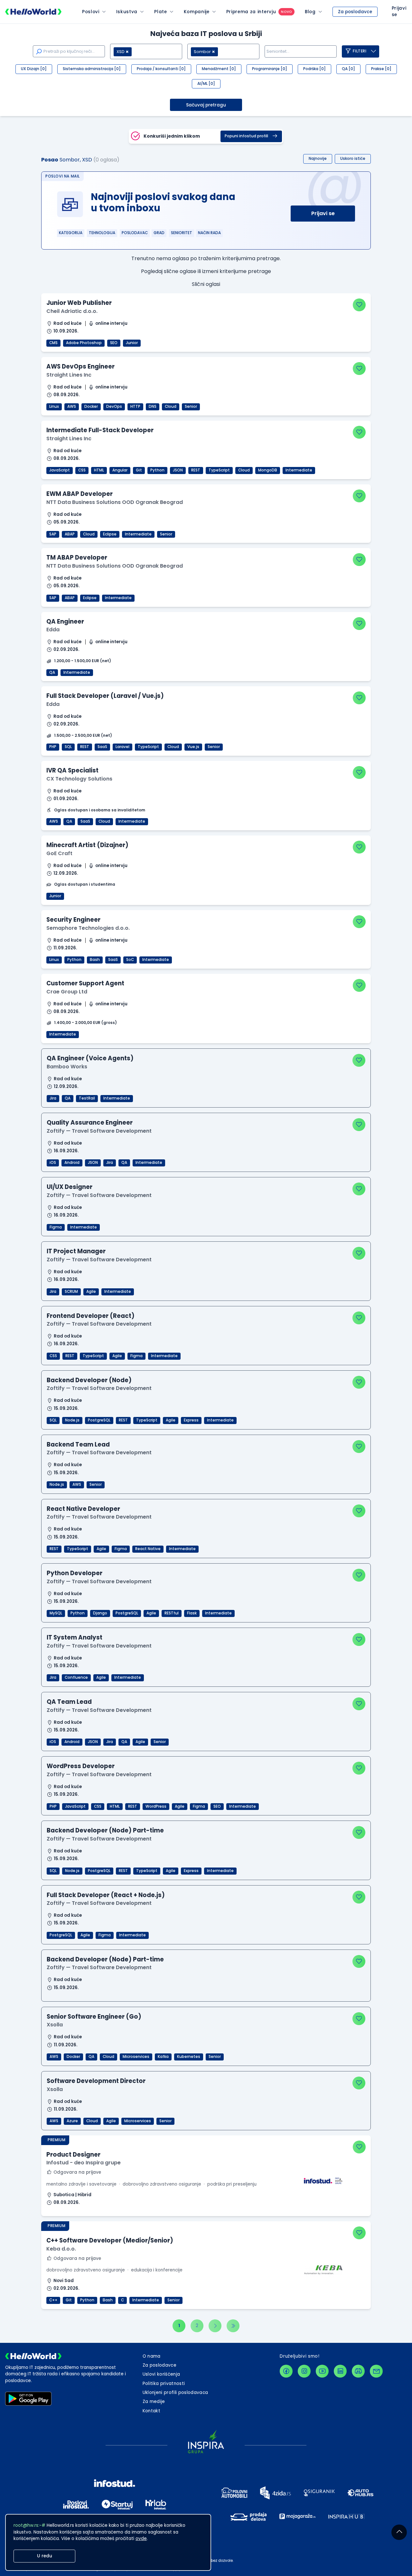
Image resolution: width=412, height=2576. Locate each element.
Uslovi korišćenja (161, 2374)
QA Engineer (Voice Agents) (90, 1058)
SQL (68, 747)
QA (52, 672)
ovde (141, 2539)
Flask (192, 1613)
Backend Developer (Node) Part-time (105, 1830)
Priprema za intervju (251, 12)
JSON (178, 470)
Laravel (122, 747)
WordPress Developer (81, 1766)
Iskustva (127, 12)
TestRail (87, 1098)
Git (139, 470)
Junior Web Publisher (79, 303)
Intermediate (299, 470)
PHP (53, 747)
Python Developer (75, 1573)
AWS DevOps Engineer (80, 366)
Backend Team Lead (78, 1444)
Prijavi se (323, 213)
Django (100, 1613)
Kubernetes (189, 2057)
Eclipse (110, 534)
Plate (160, 12)
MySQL (56, 1613)
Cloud (171, 406)
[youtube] (322, 2371)
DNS (153, 406)
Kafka (163, 2057)
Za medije (154, 2402)
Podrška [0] (314, 69)
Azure (72, 2121)
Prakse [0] (381, 69)
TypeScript (219, 470)
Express (191, 1420)
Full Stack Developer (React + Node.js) (106, 1895)
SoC (130, 960)
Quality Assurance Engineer (90, 1123)
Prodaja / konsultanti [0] (161, 69)
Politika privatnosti (164, 2384)
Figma (56, 1227)
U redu (45, 2556)
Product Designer (73, 2155)
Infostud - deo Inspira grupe (84, 2163)
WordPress (156, 1806)
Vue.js (193, 747)
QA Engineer (65, 621)
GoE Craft (59, 853)
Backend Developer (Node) (89, 1380)
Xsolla (55, 2025)
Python (157, 470)
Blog (310, 12)
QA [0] (348, 69)
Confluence (76, 1677)
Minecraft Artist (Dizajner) (87, 845)
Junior (132, 343)
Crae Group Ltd (67, 992)
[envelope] (376, 2371)
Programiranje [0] (270, 69)
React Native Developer (83, 1509)
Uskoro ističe (353, 159)
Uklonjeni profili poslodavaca (175, 2393)
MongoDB (268, 470)
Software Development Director (96, 2081)
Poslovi (91, 12)
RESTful (172, 1613)
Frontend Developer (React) (91, 1316)
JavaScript (60, 470)
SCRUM (71, 1292)
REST (196, 470)
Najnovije (318, 159)
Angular (120, 470)
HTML (99, 470)
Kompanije (197, 12)
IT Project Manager (76, 1251)
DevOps (114, 406)
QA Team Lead (69, 1702)
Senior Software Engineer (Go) (94, 2017)
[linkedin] (340, 2371)
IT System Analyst (75, 1637)
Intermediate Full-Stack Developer (100, 430)
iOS (53, 1163)
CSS (82, 470)
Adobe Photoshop (84, 343)
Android (72, 1163)
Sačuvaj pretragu (206, 105)
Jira (53, 1098)
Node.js (72, 1420)
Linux (54, 406)
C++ (53, 2300)
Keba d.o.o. (61, 2249)
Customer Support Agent (85, 983)
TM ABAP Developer (77, 557)
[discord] (358, 2371)
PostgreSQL (99, 1420)
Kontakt (151, 2411)
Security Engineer (73, 920)
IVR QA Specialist (72, 770)
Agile (91, 1292)
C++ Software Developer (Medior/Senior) (110, 2240)
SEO (114, 343)
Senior (191, 406)
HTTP (135, 406)
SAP (53, 534)
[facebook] (286, 2371)
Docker (91, 406)
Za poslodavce (355, 12)
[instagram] (304, 2371)
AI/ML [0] (206, 84)
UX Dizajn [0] (34, 69)
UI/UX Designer (70, 1187)
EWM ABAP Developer (80, 494)
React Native (148, 1549)
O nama (152, 2356)
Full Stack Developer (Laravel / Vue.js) (105, 696)
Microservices (136, 2057)
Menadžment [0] (219, 69)
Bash (95, 960)
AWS (72, 406)
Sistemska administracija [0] (92, 69)
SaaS (102, 747)
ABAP (70, 534)
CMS (53, 343)
